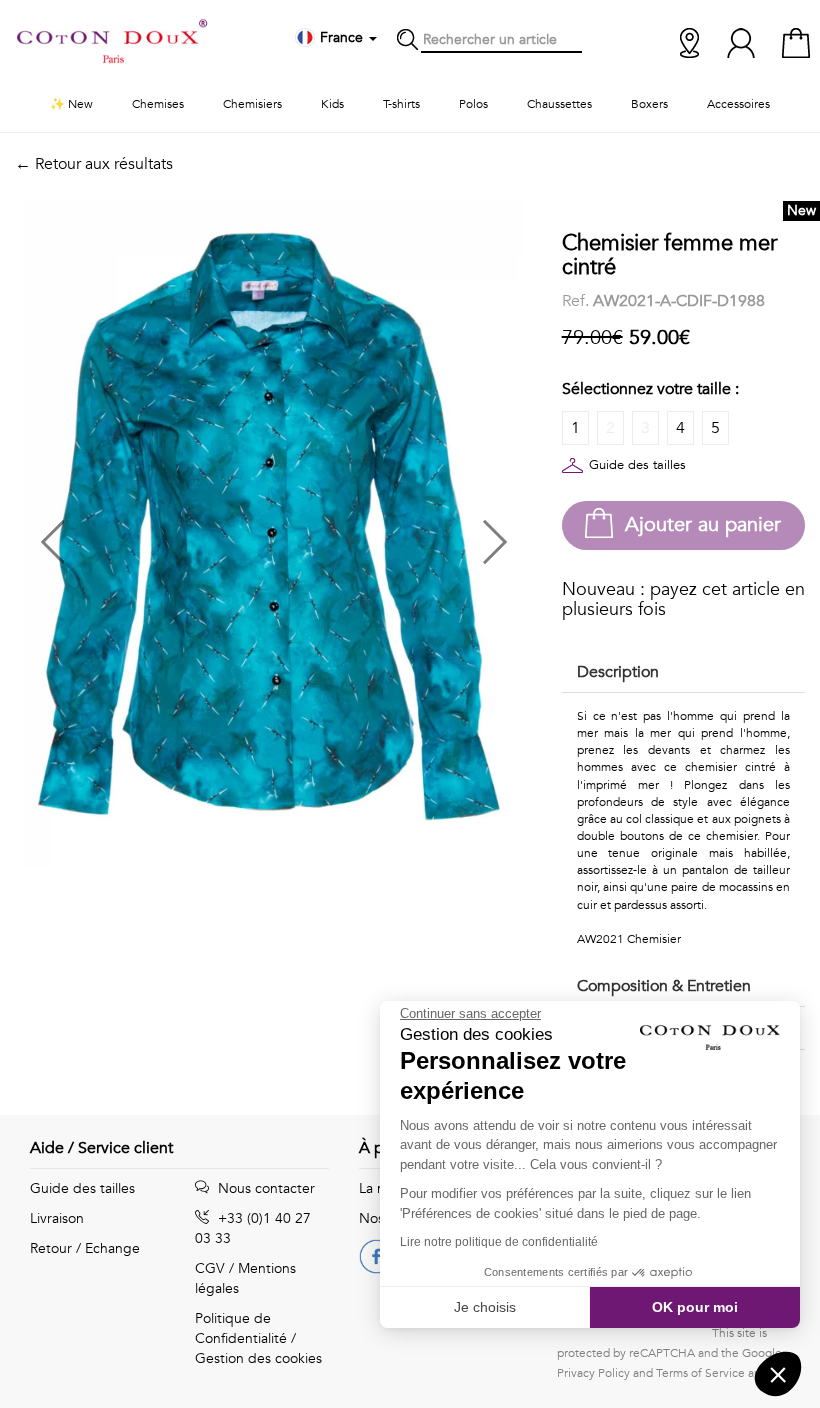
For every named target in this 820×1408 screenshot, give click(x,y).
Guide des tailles (637, 465)
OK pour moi (695, 1307)
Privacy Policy (593, 1373)
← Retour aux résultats (94, 164)
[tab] (683, 673)
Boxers (649, 104)
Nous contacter (264, 1188)
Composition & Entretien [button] (664, 986)
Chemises (158, 104)
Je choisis (485, 1307)
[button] (144, 534)
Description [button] (618, 672)
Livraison (57, 1218)
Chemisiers (252, 104)
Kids (332, 104)
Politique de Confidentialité (241, 1328)
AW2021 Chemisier (629, 939)
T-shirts (401, 104)
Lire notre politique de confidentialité (499, 1242)
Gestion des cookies (258, 1358)
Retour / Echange (85, 1248)
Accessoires (738, 104)
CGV (210, 1268)
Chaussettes (559, 104)
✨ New (71, 104)
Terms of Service (700, 1373)
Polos (473, 104)
